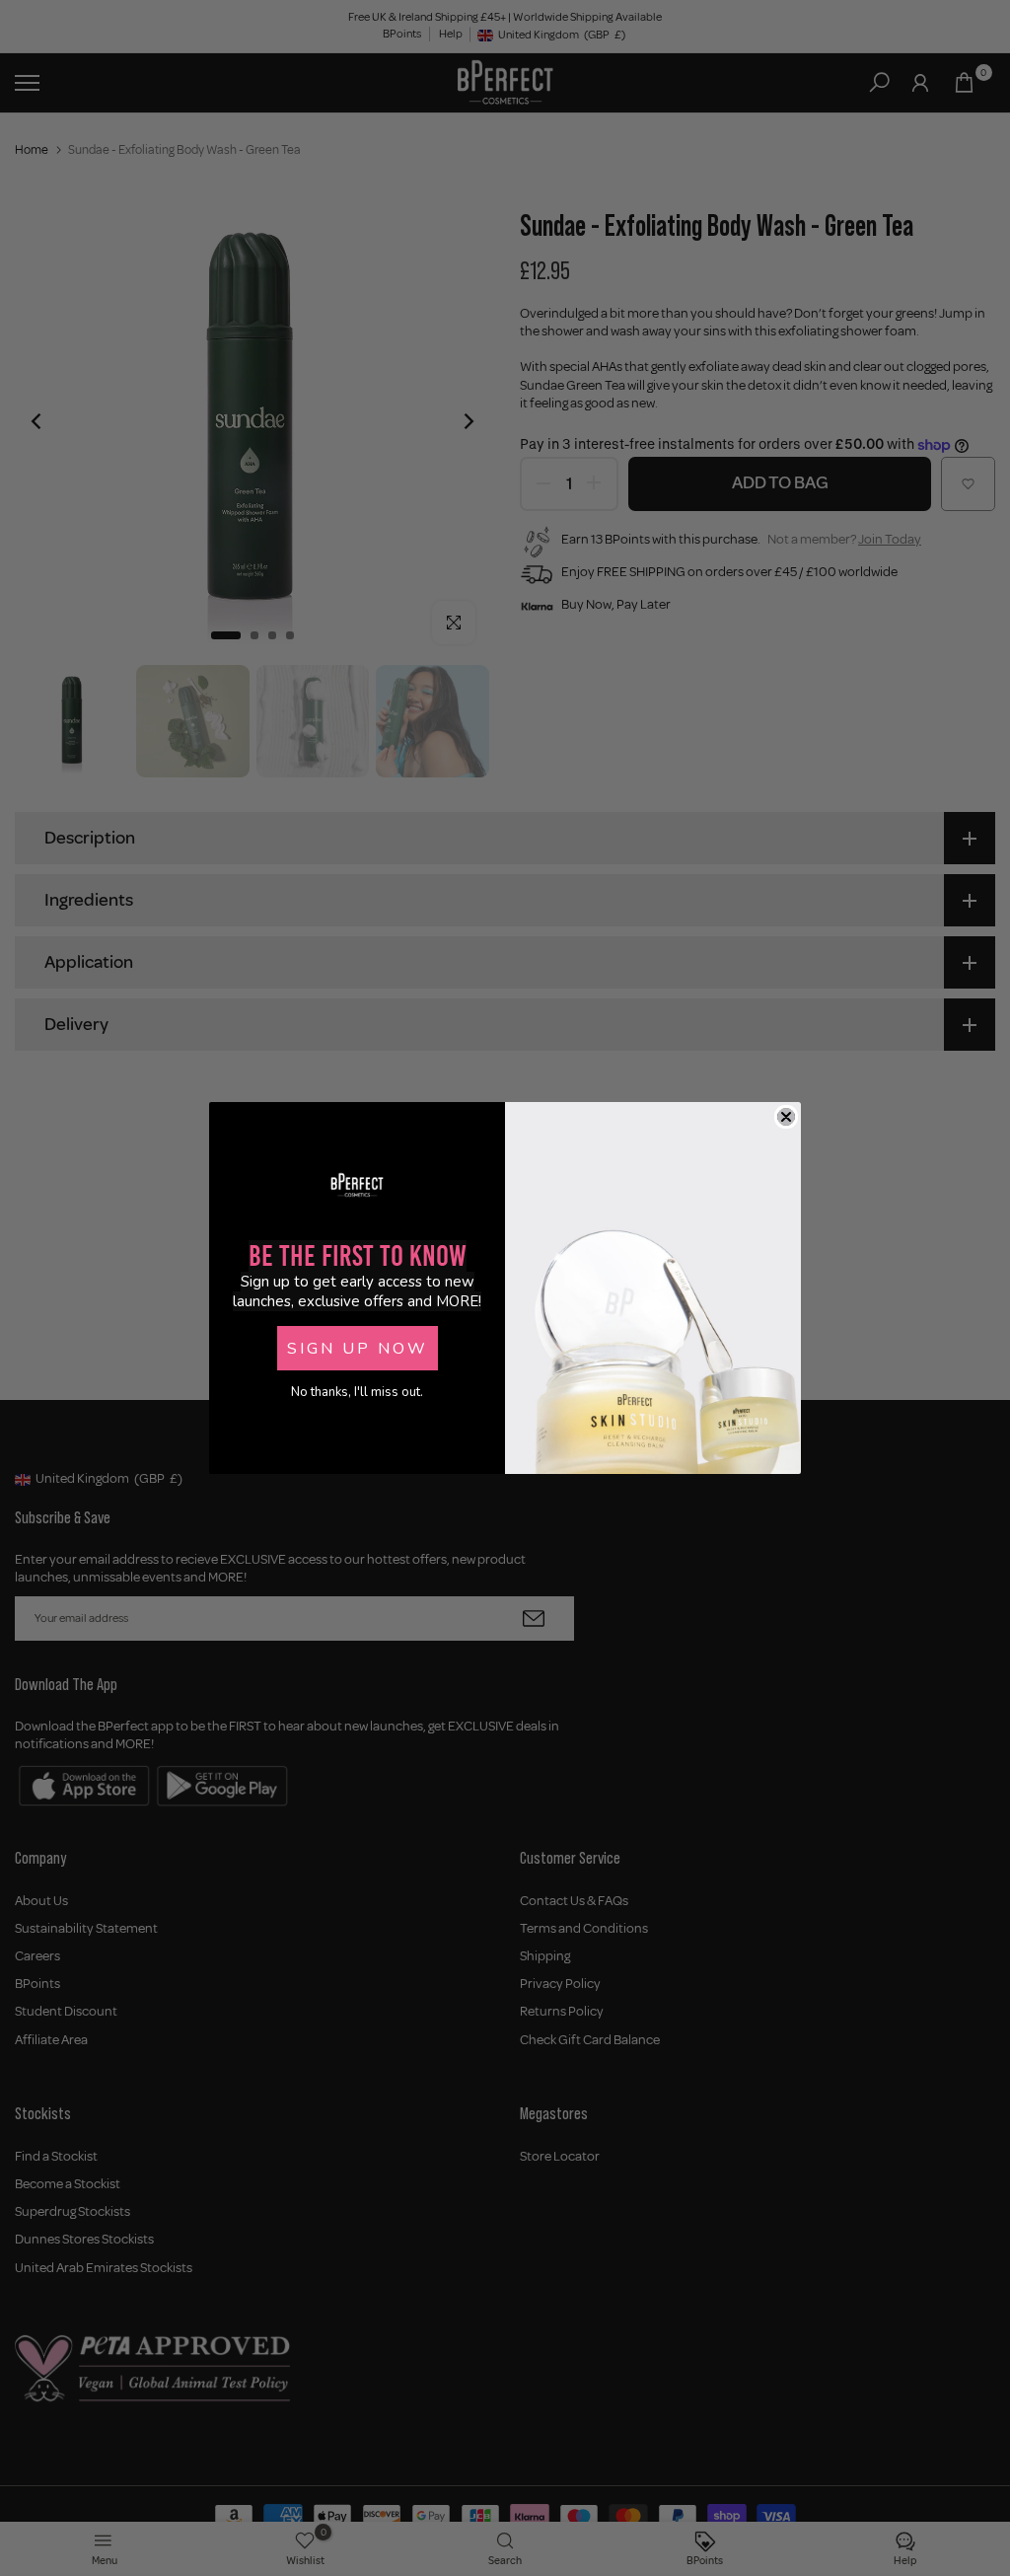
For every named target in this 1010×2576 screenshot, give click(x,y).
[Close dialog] (786, 1117)
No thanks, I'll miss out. (357, 1392)
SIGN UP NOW (358, 1349)
